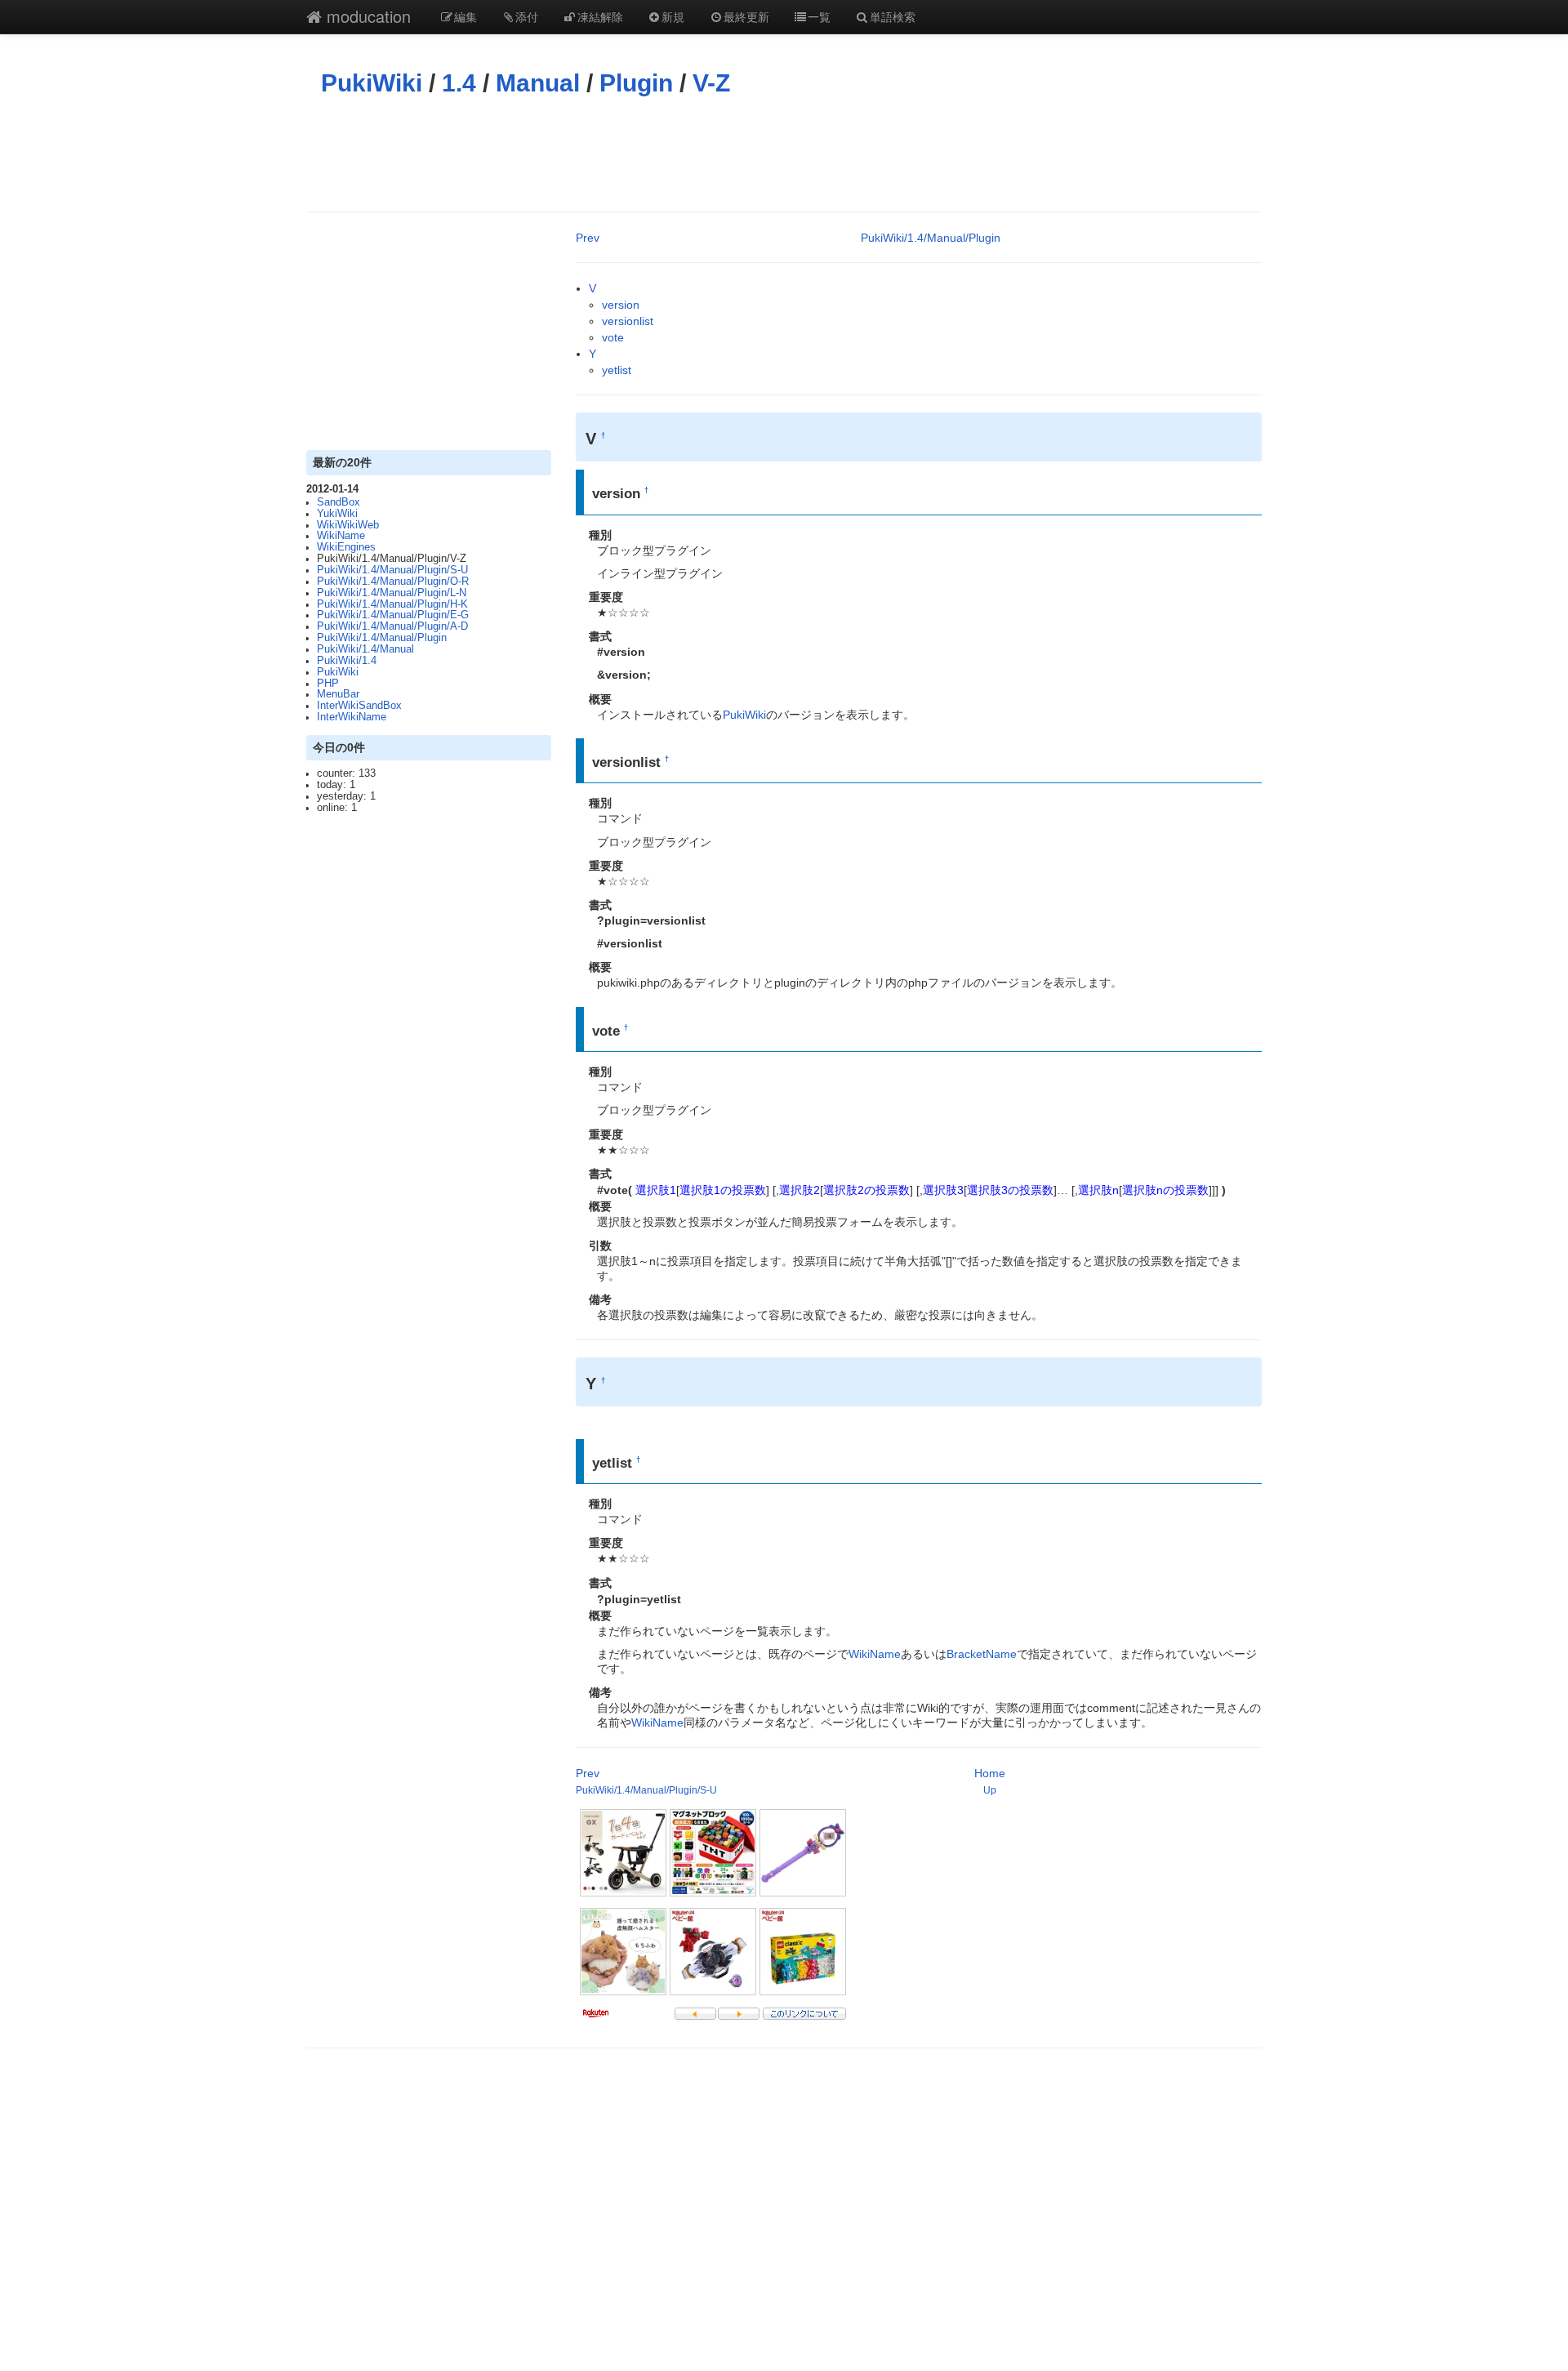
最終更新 (746, 16)
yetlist (617, 370)
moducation (366, 16)
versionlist (628, 321)
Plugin (636, 83)
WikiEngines (346, 547)
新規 (673, 16)
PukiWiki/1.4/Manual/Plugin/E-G (393, 615)
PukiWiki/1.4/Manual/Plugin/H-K (392, 604)
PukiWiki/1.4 (347, 661)
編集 (465, 16)
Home (990, 1773)
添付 (527, 16)
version (621, 305)
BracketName (982, 1654)
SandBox (339, 502)
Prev (588, 238)
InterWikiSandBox (359, 706)
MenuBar (338, 694)
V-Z (711, 83)
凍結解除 (600, 16)
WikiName (341, 536)
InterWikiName (352, 717)
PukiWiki (372, 83)
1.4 (459, 83)
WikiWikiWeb (348, 525)
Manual (538, 83)
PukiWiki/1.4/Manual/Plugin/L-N (392, 593)
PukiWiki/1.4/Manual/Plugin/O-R (393, 582)
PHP (328, 684)
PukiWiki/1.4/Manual (365, 649)
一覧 (819, 16)
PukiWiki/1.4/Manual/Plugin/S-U (392, 570)
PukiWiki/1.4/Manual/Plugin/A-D (392, 626)
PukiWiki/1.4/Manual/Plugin (382, 638)
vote (613, 337)
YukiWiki (337, 514)
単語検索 (893, 16)
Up (990, 1790)
